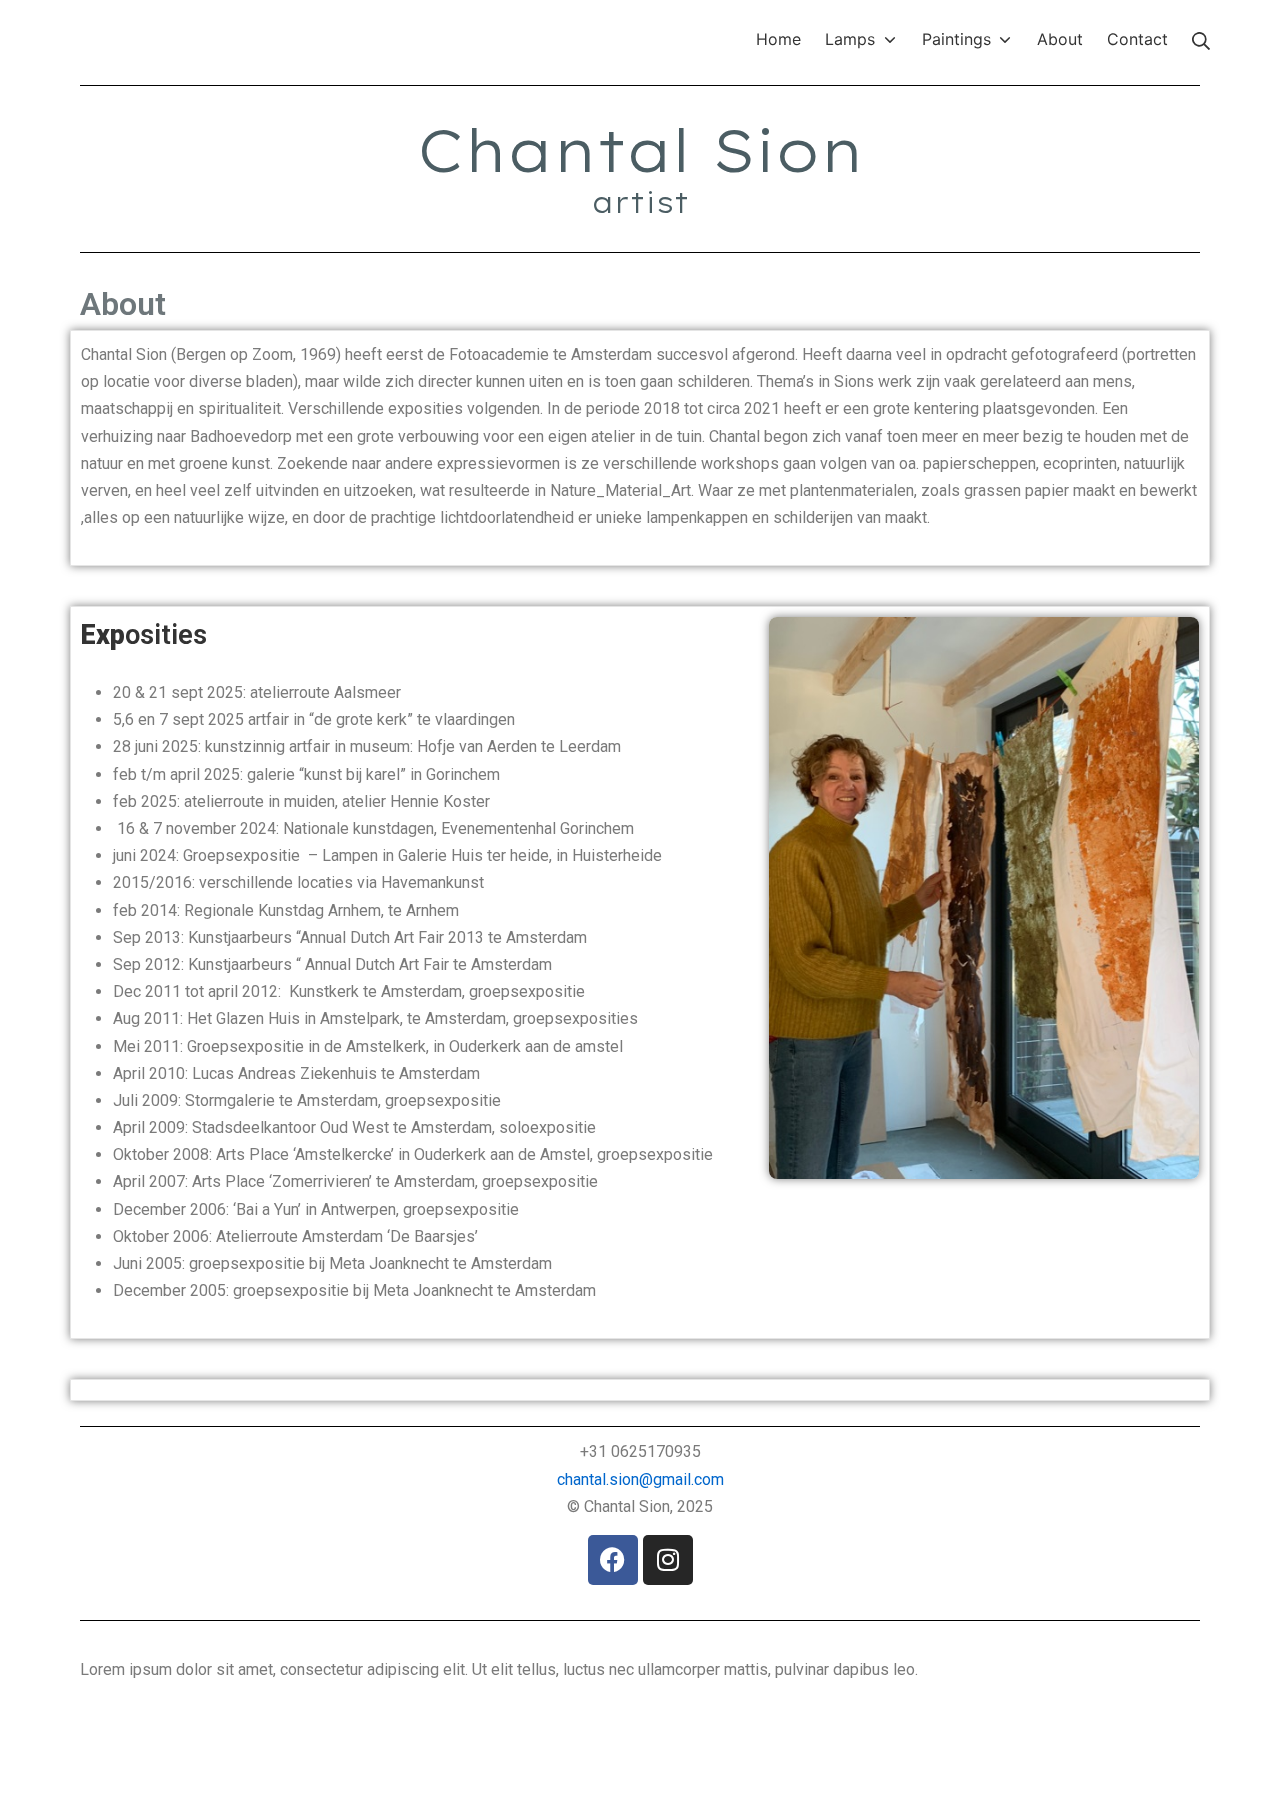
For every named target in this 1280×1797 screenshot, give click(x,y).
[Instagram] (668, 1560)
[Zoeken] (1201, 39)
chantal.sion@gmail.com (640, 1479)
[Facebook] (613, 1560)
